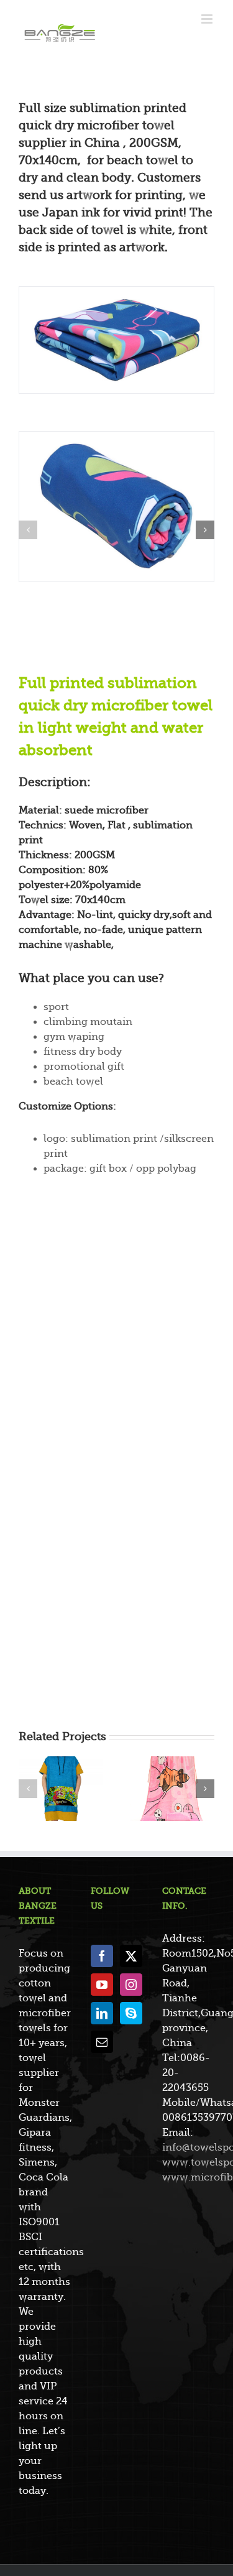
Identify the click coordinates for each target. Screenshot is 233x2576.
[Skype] (131, 2013)
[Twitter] (131, 1956)
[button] (28, 530)
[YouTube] (102, 1985)
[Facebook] (102, 1956)
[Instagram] (131, 1985)
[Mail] (102, 2042)
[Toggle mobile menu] (208, 19)
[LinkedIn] (102, 2013)
